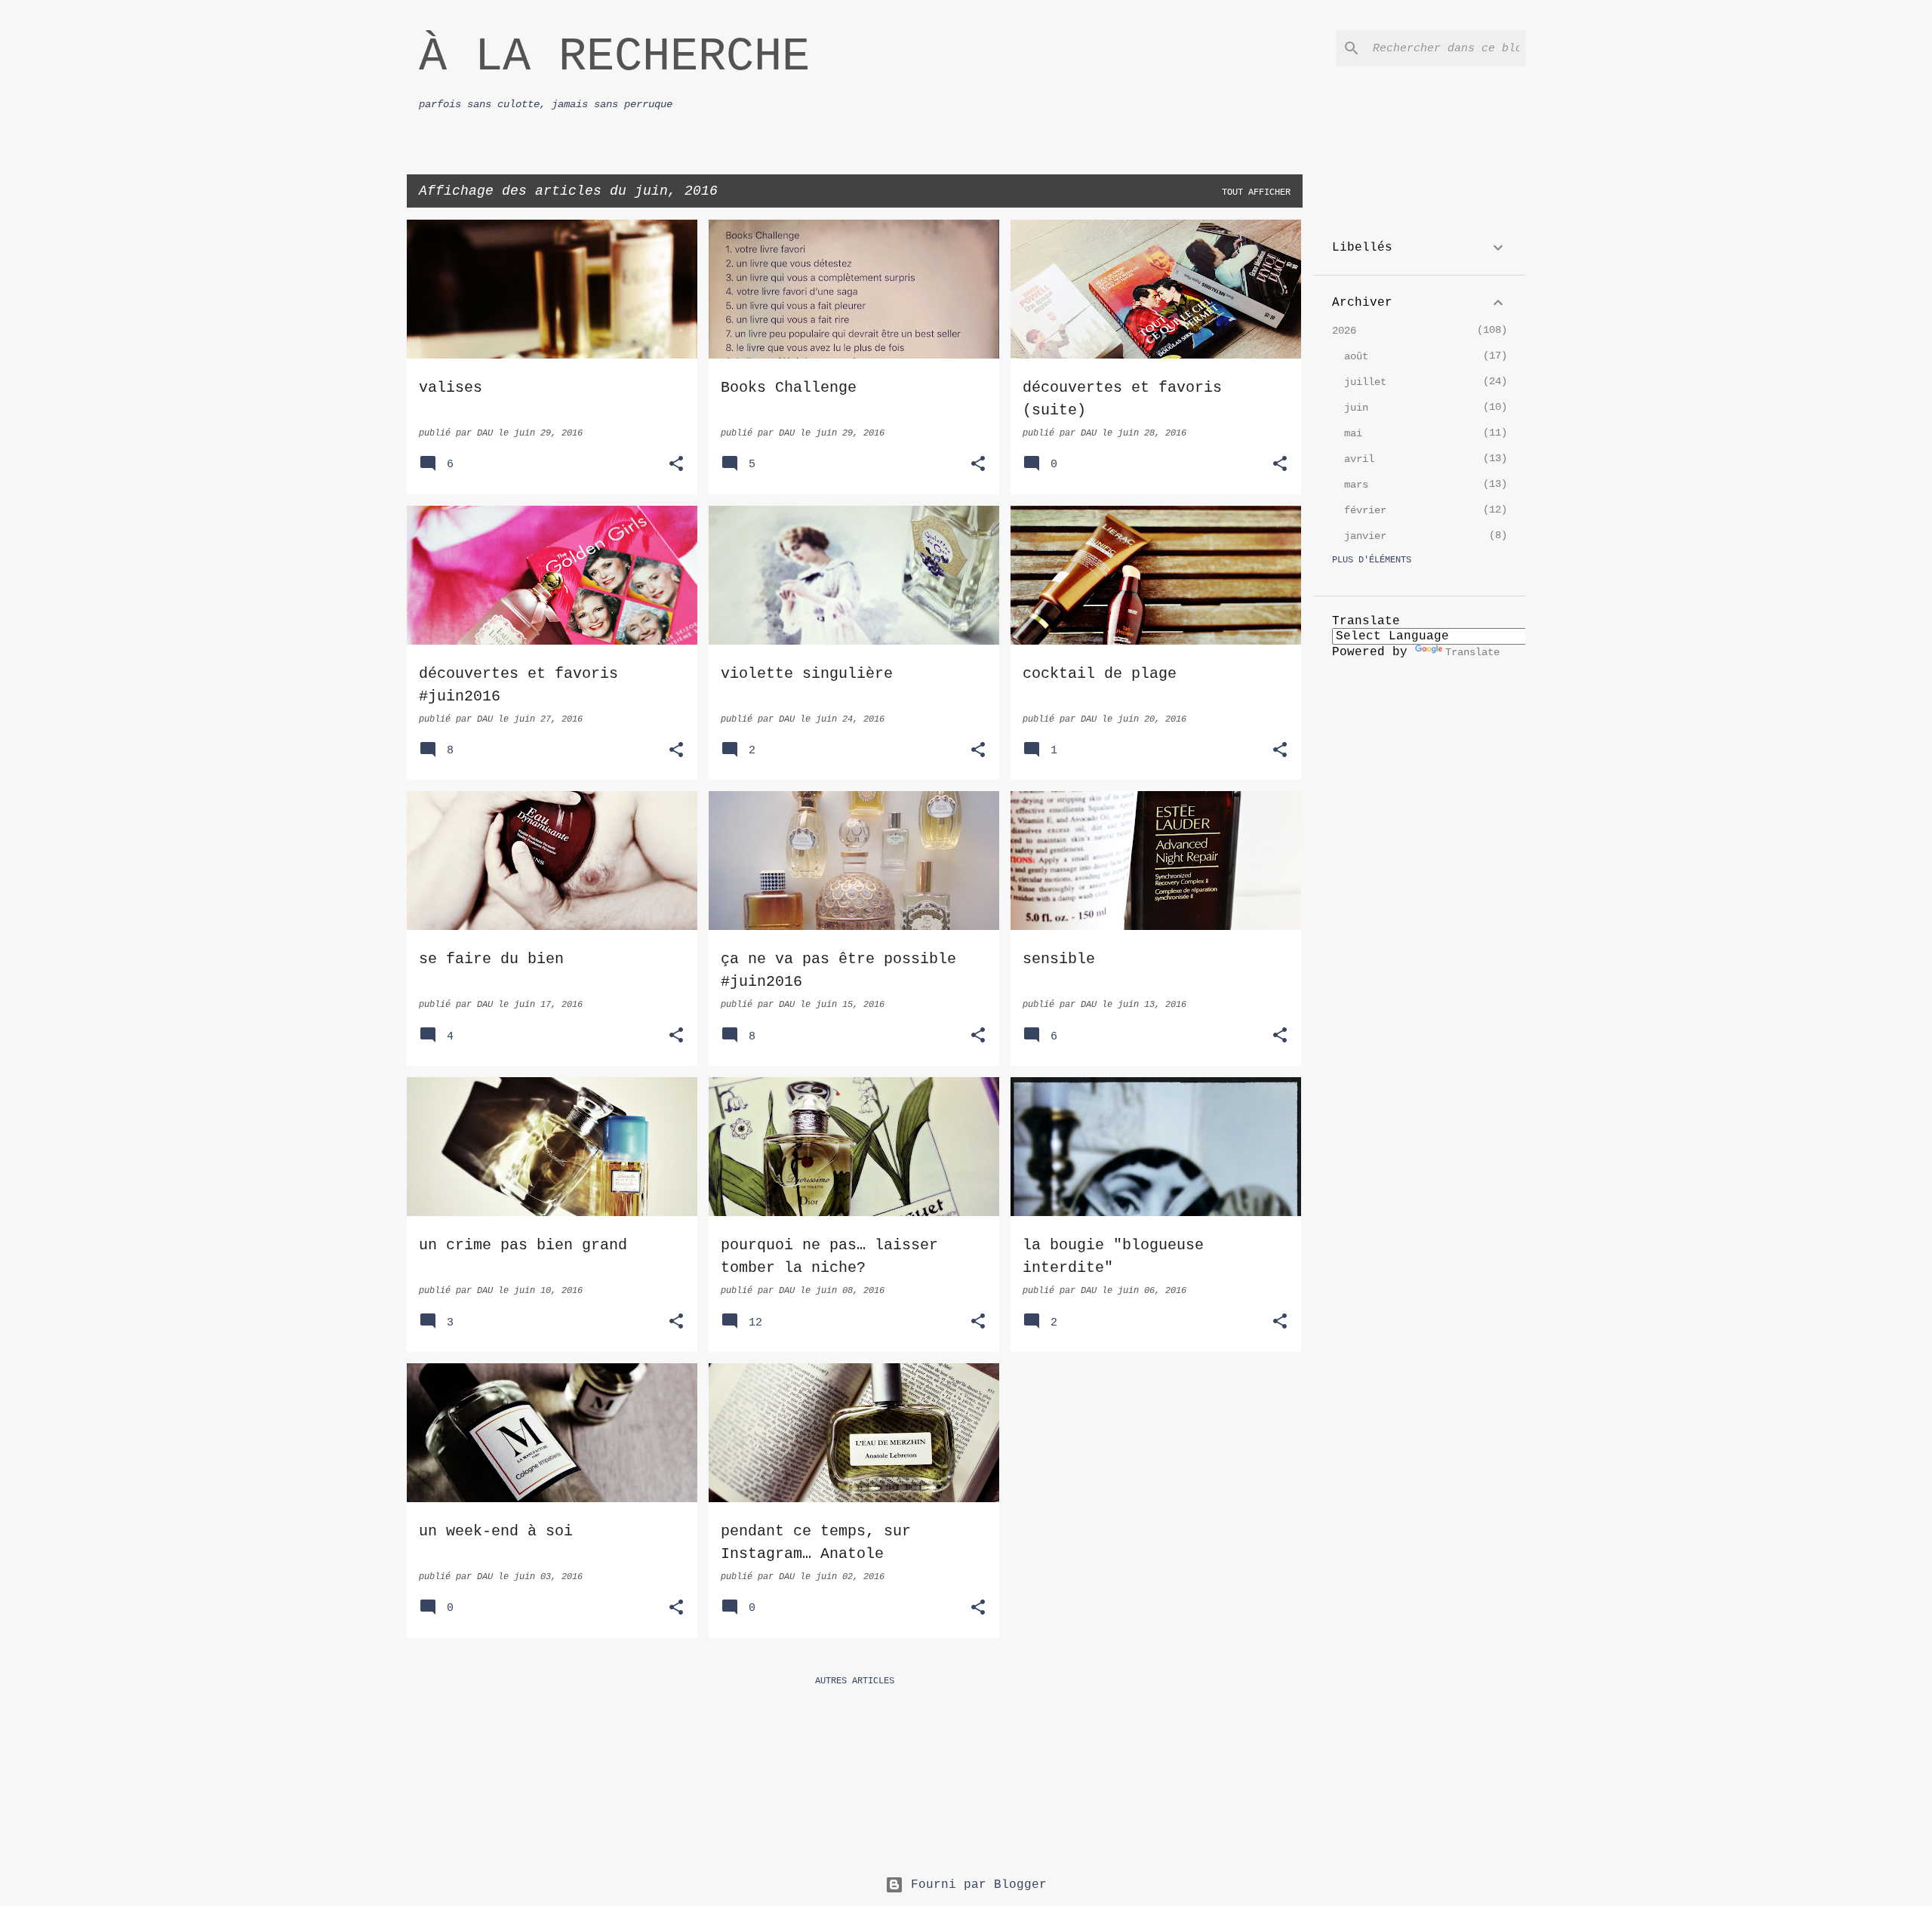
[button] (676, 465)
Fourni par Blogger (975, 1885)
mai (1353, 433)
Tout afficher (1256, 192)
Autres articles (855, 1681)
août (1356, 356)
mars (1356, 485)
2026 (1344, 331)
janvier (1365, 536)
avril (1359, 459)
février (1365, 510)
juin (1356, 408)
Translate (1472, 652)
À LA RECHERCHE (614, 57)
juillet (1365, 382)
